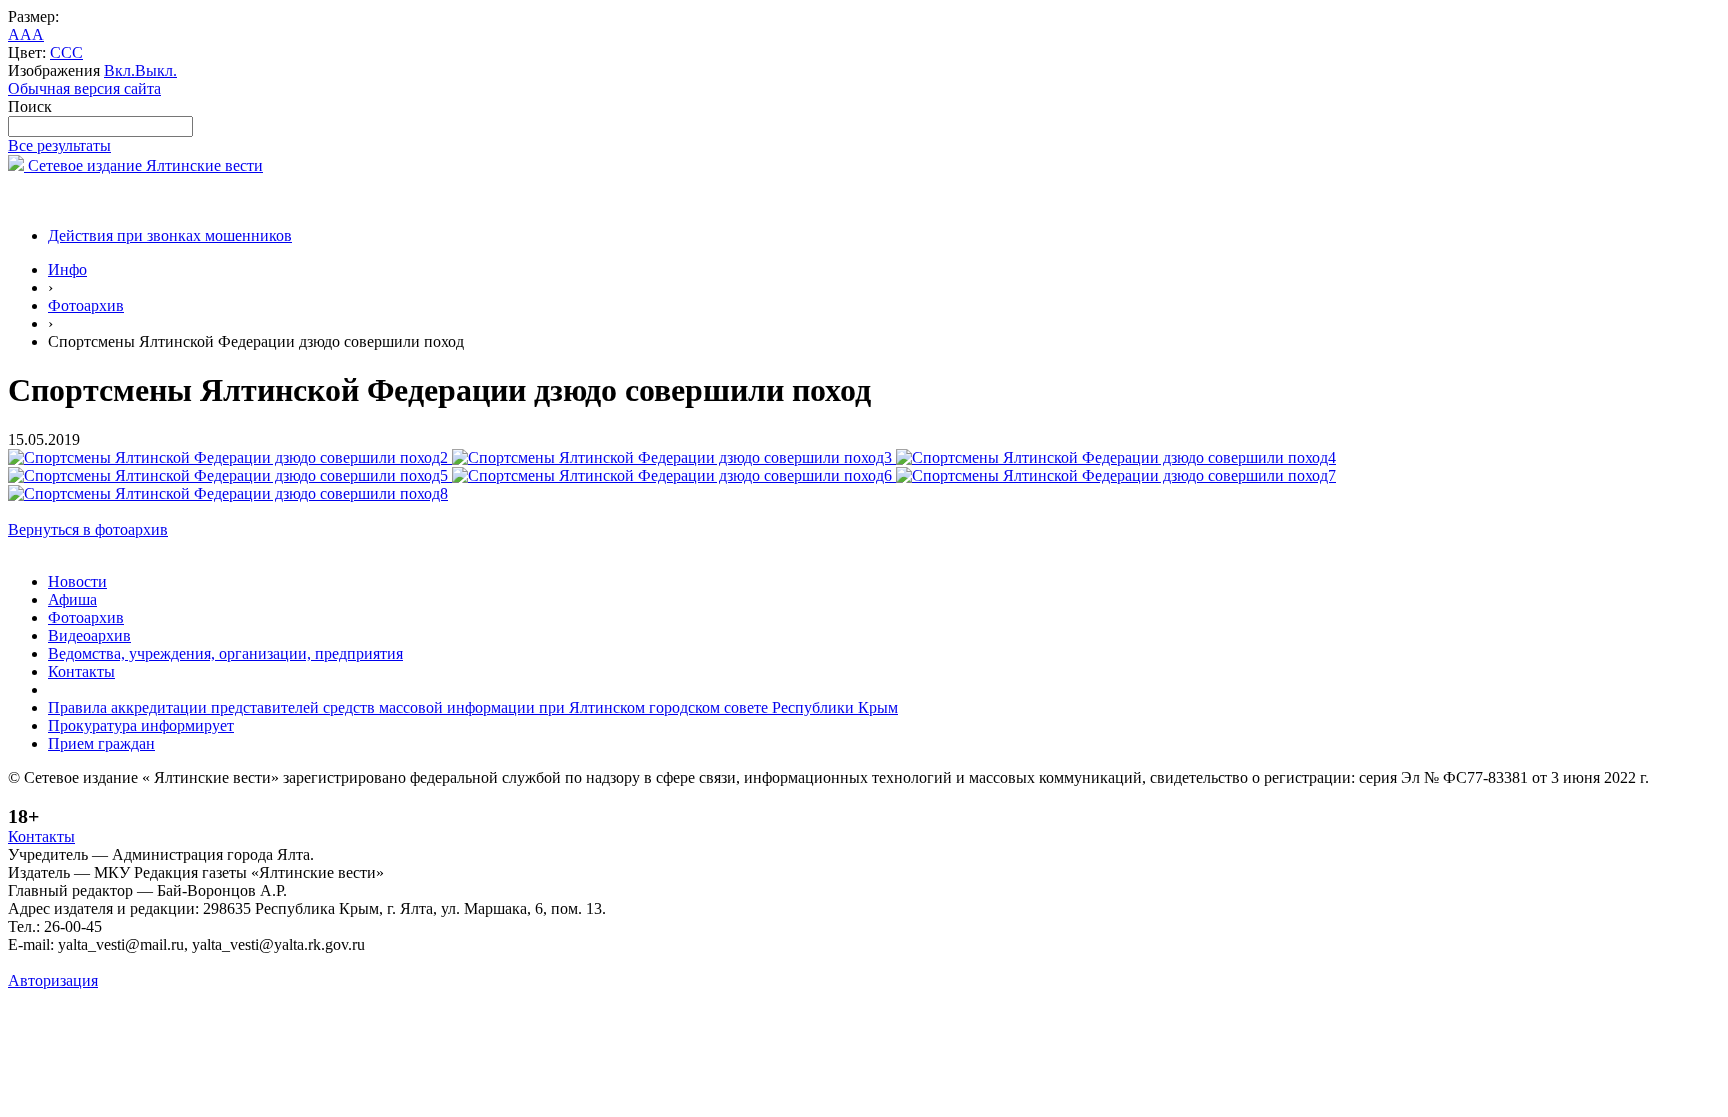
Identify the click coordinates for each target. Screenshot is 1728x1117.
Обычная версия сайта (84, 88)
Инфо (67, 269)
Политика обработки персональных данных (158, 962)
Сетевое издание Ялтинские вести (143, 165)
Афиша (72, 599)
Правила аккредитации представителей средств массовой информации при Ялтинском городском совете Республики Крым (473, 707)
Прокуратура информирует (141, 725)
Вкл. (119, 70)
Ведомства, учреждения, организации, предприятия (225, 653)
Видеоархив (89, 635)
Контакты (81, 671)
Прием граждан (101, 743)
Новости (77, 581)
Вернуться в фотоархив (88, 529)
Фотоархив (86, 305)
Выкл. (156, 70)
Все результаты (59, 145)
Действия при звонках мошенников (170, 235)
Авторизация (53, 980)
